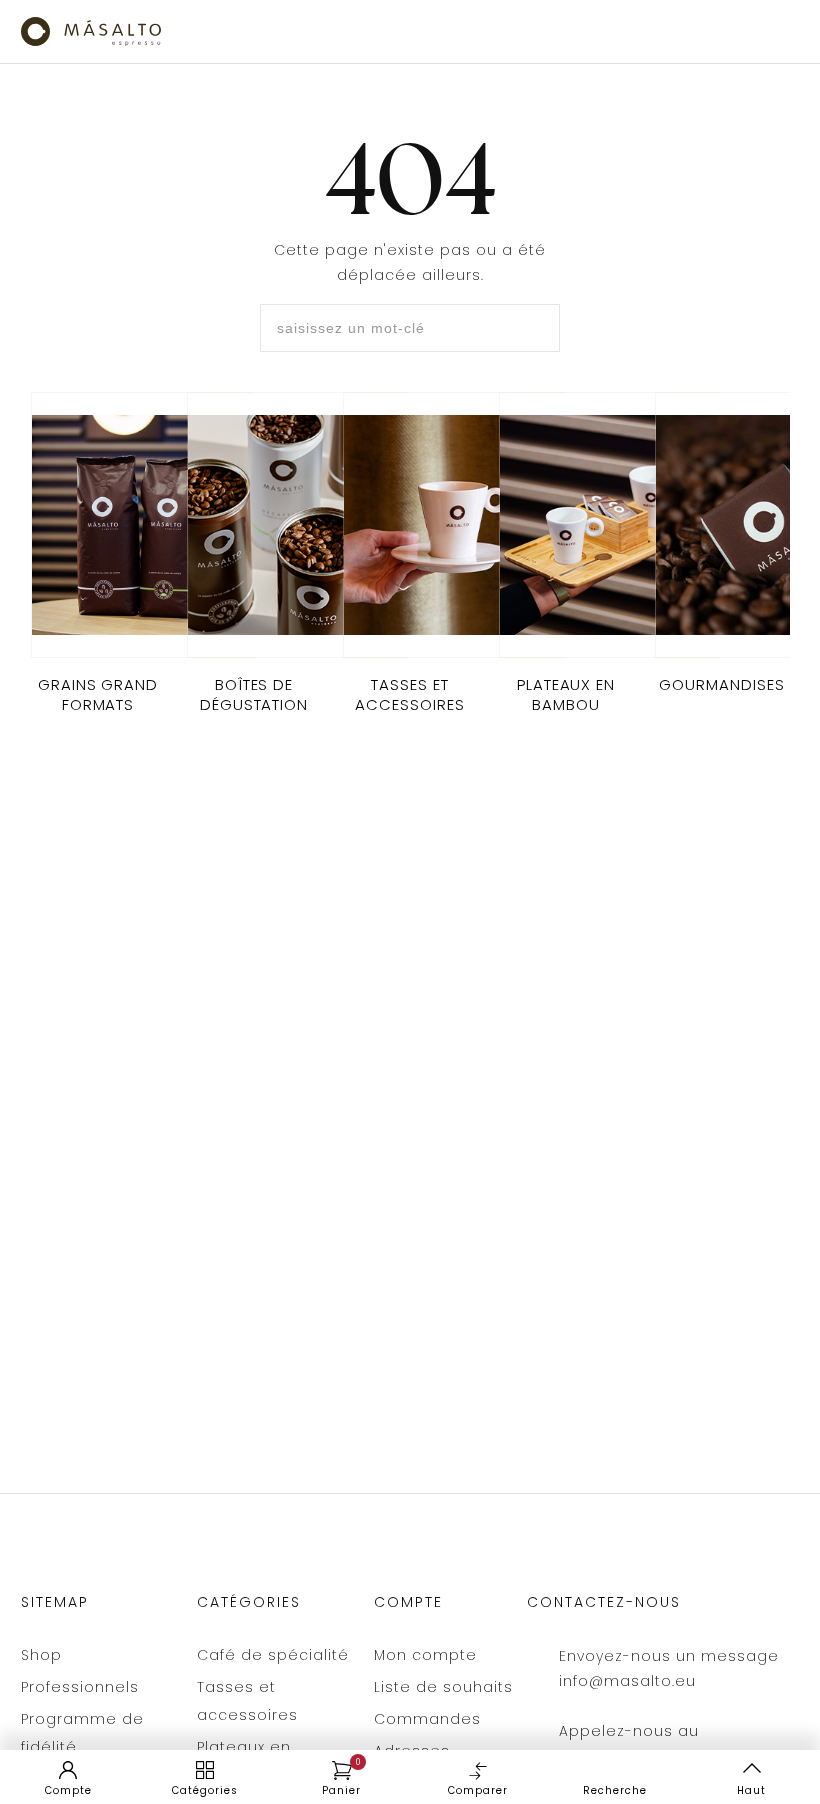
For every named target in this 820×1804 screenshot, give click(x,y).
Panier (341, 1778)
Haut (751, 1790)
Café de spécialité (273, 1655)
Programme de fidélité (82, 1733)
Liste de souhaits (443, 1687)
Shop (41, 1655)
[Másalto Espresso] (91, 31)
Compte (68, 1790)
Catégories (205, 1790)
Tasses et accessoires (247, 1701)
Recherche (615, 1790)
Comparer (478, 1790)
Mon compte (425, 1655)
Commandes (427, 1719)
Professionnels (80, 1687)
